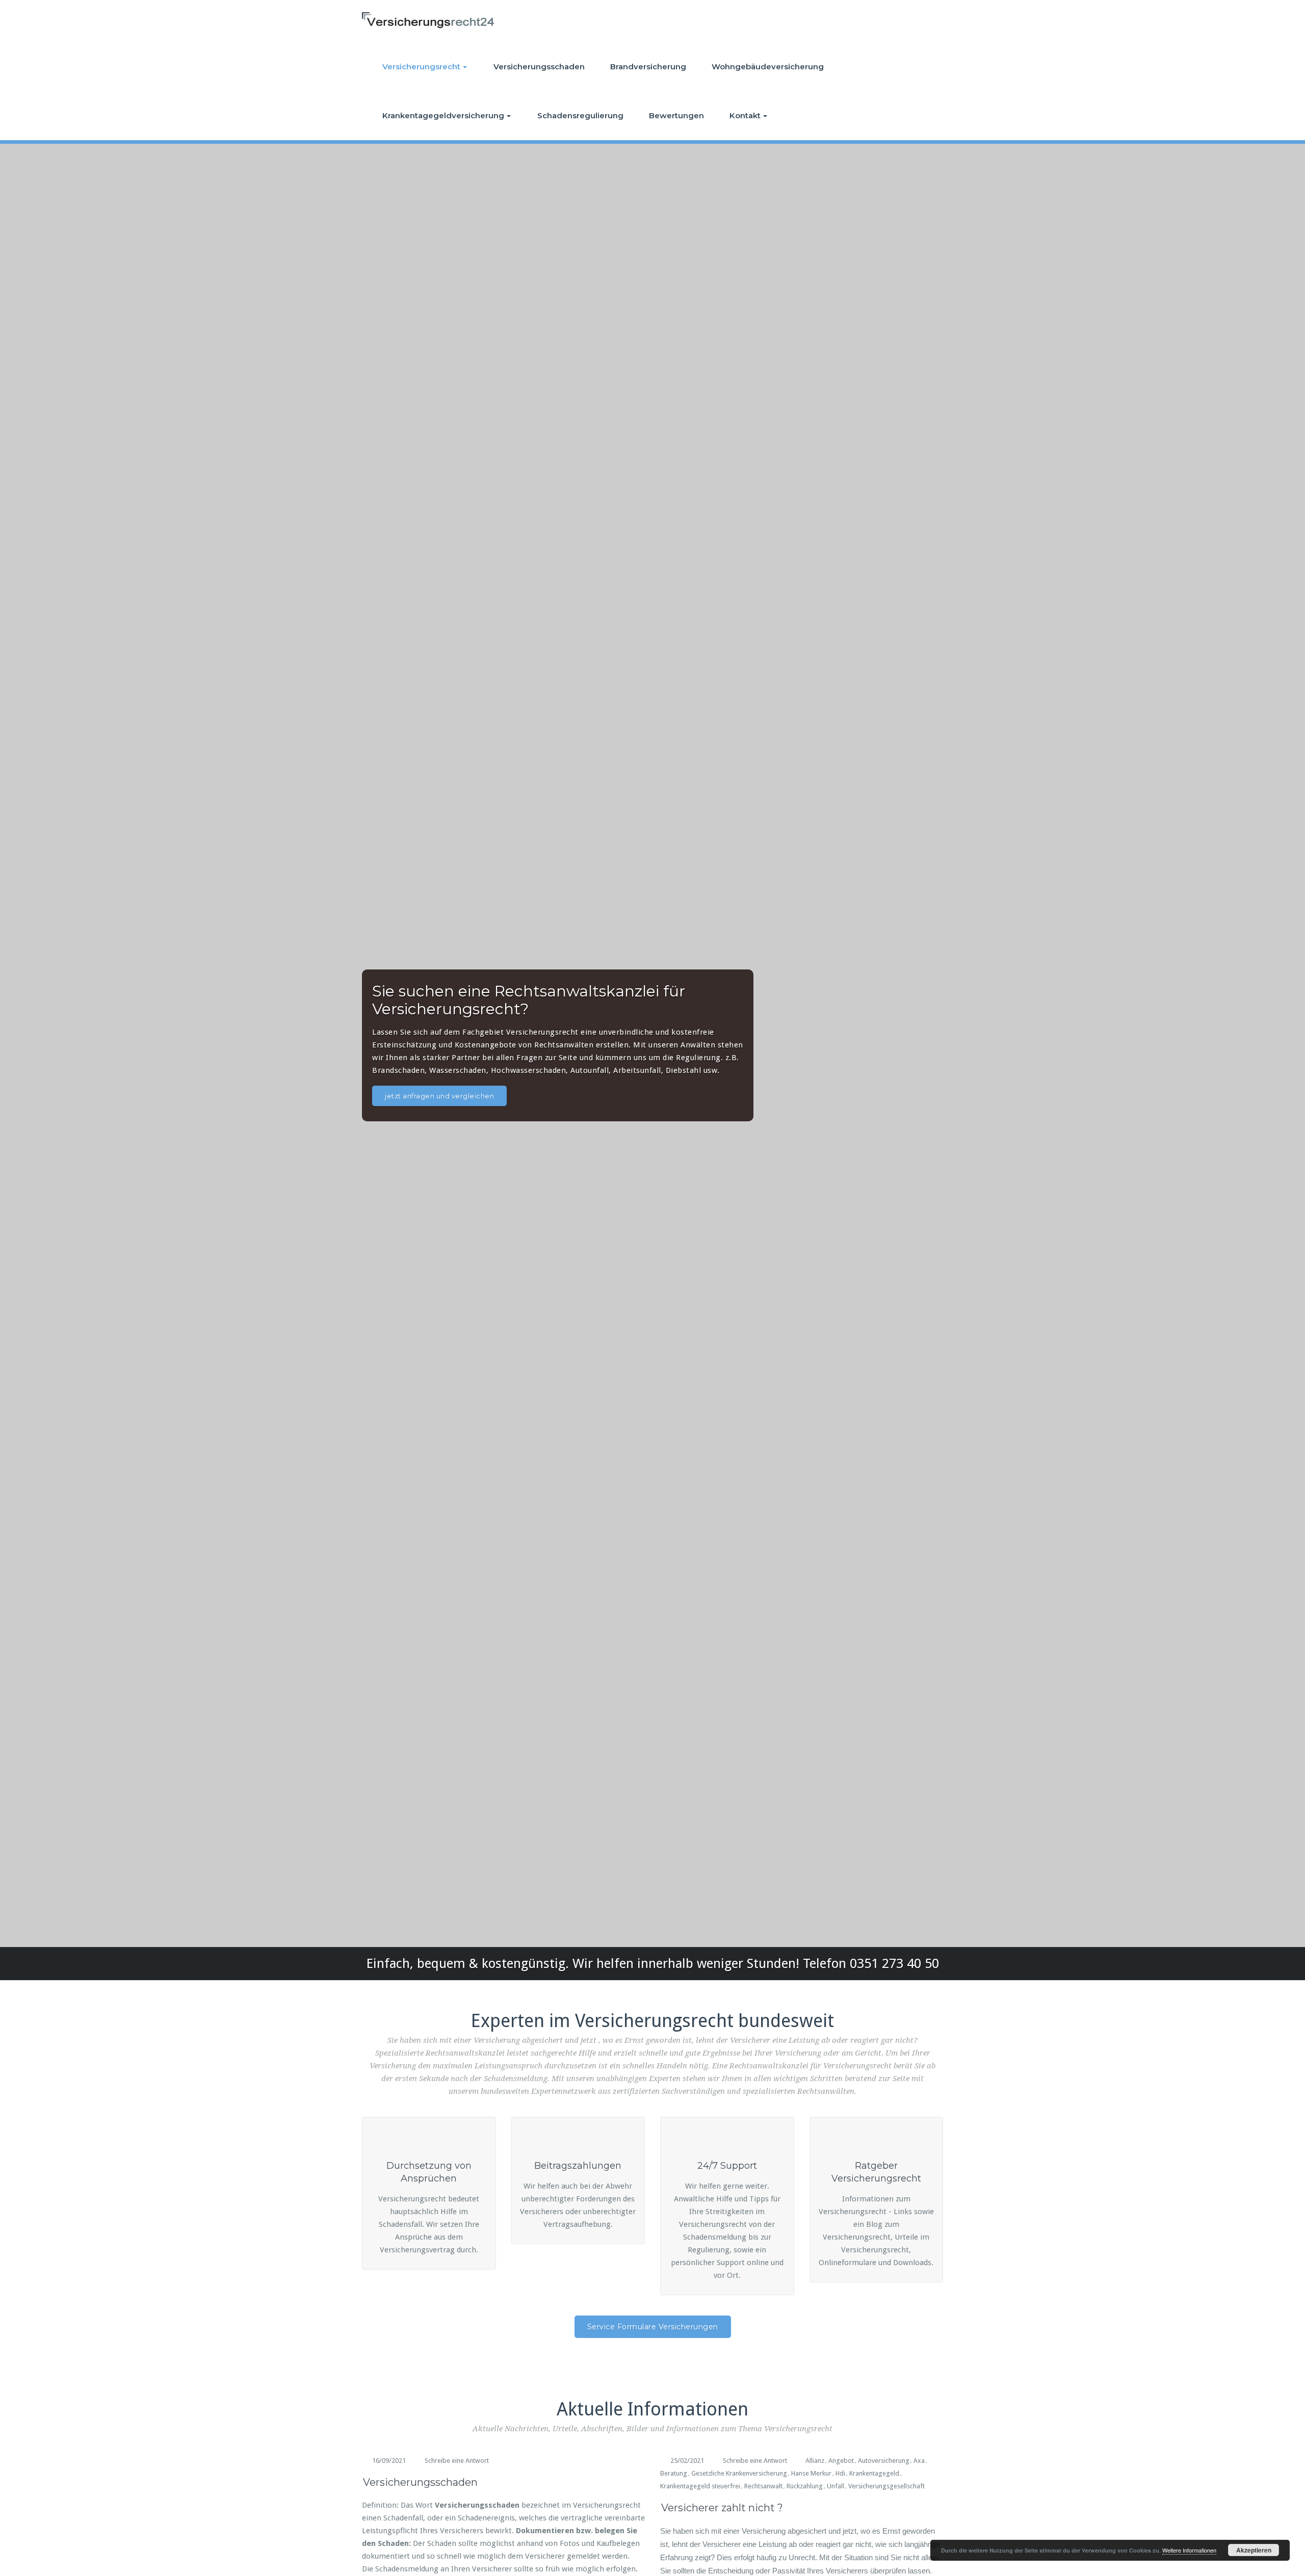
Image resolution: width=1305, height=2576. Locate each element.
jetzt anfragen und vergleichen (439, 1096)
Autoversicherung (884, 2461)
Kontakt (745, 115)
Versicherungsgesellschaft (886, 2486)
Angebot (841, 2461)
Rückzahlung (805, 2486)
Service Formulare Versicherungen (653, 2327)
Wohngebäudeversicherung (768, 67)
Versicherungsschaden (539, 67)
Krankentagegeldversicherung (443, 115)
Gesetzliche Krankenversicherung (739, 2473)
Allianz (815, 2461)
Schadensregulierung (580, 115)
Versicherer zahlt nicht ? (722, 2508)
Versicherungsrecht (421, 67)
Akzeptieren (1254, 2550)
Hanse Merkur (811, 2473)
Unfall (836, 2486)
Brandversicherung (648, 67)
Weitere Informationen (1189, 2550)
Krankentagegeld (874, 2473)
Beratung (674, 2473)
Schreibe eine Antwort (457, 2461)
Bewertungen (676, 115)
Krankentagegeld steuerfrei (700, 2486)
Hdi (840, 2473)
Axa (919, 2461)
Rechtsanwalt (763, 2486)
